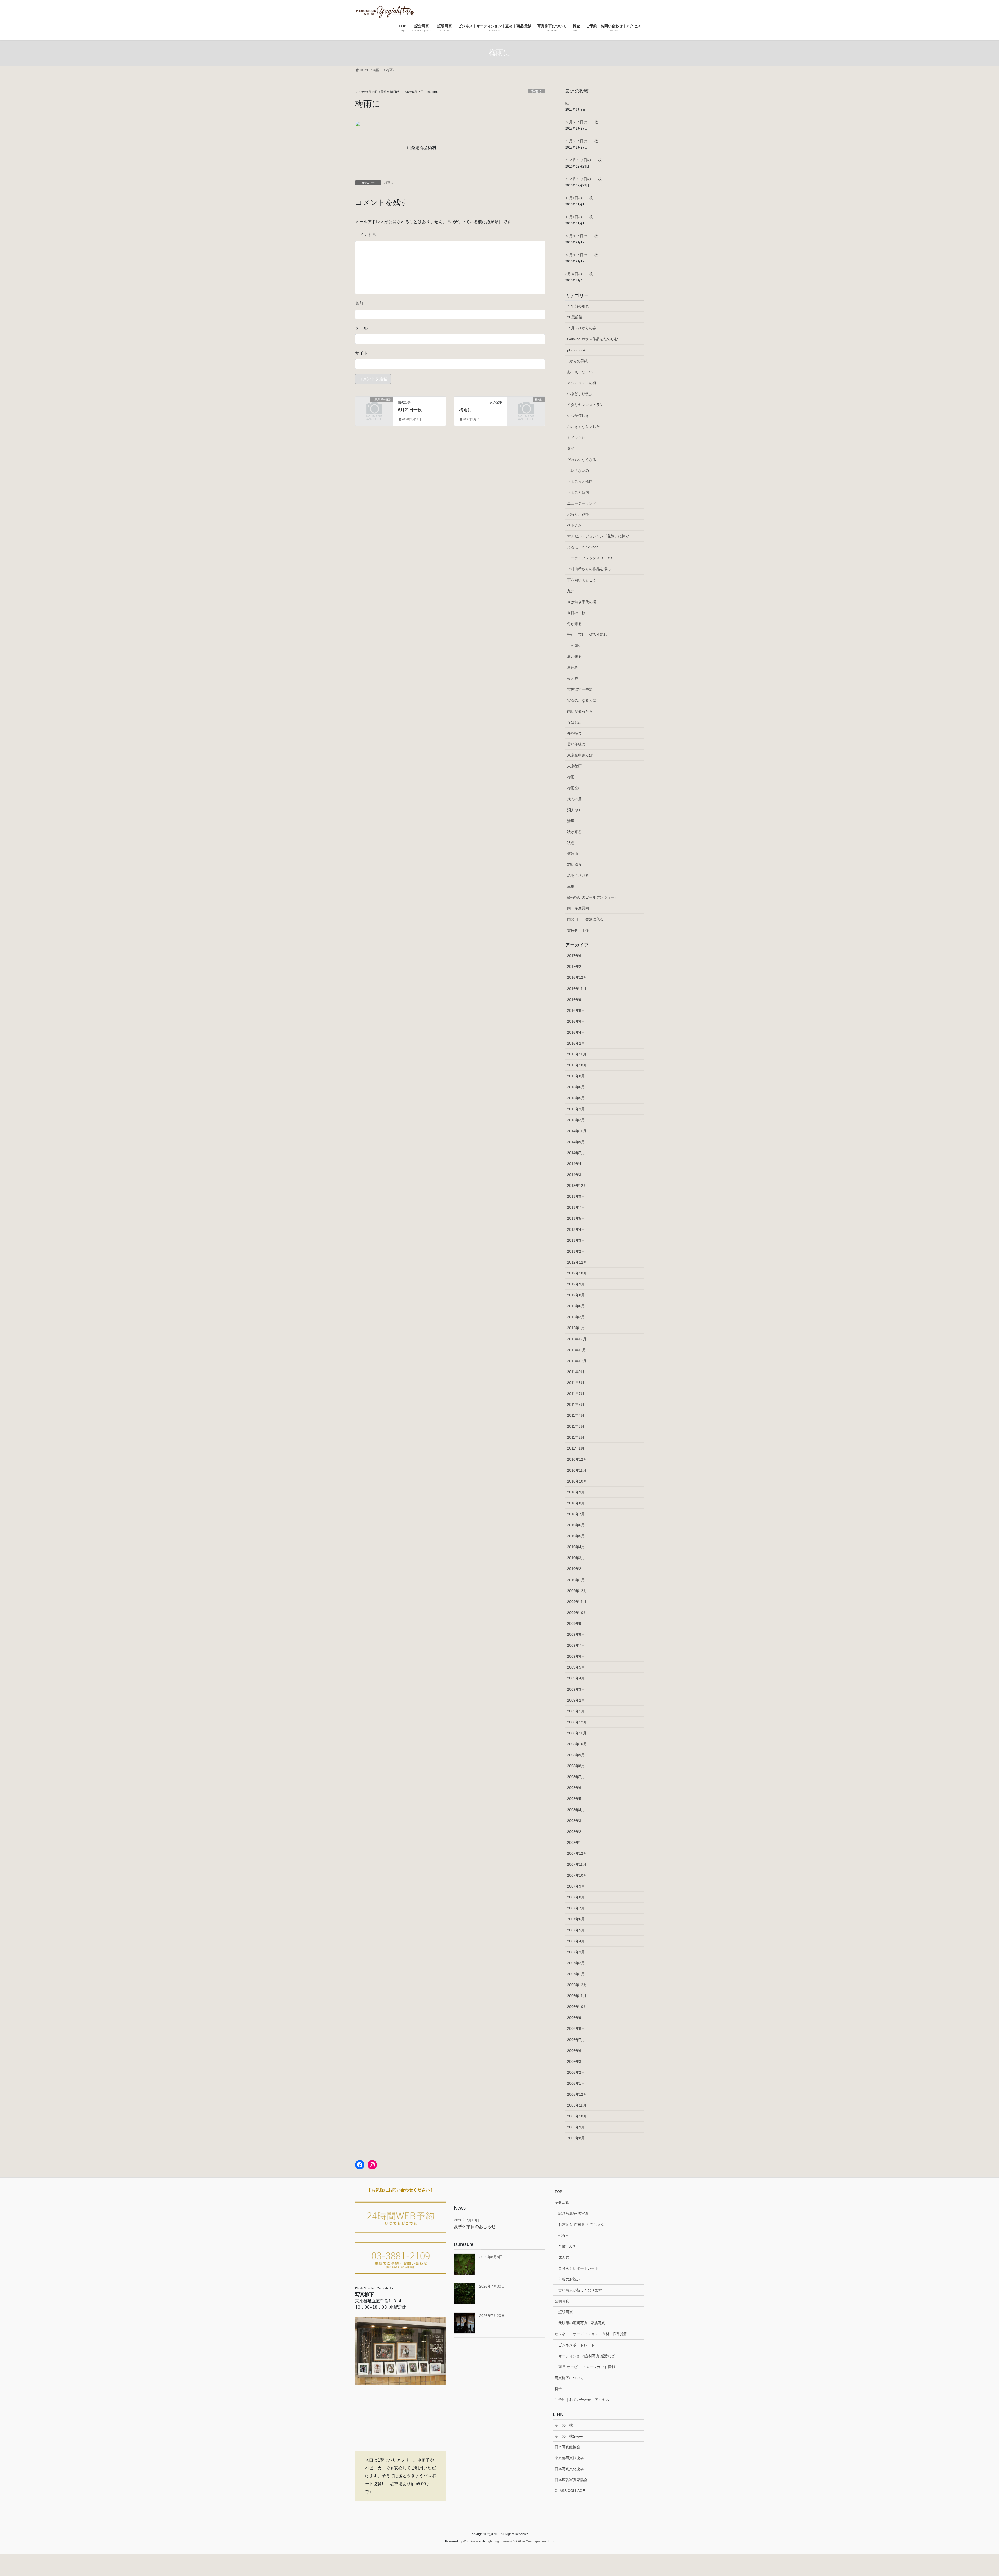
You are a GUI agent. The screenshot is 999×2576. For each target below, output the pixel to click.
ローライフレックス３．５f (590, 558)
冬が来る (574, 624)
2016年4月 (576, 1032)
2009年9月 (576, 1624)
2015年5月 (576, 1098)
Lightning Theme (498, 2541)
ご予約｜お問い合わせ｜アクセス (582, 2400)
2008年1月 (576, 1843)
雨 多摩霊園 (578, 908)
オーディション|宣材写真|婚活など (587, 2356)
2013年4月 (576, 1229)
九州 (571, 591)
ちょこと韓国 (578, 492)
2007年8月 (576, 1897)
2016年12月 (577, 977)
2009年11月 (577, 1602)
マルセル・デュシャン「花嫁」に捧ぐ (598, 536)
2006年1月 (576, 2083)
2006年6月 (576, 2051)
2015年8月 (576, 1076)
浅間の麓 (574, 799)
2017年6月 (576, 956)
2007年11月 (577, 1864)
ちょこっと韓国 (580, 481)
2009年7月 (576, 1645)
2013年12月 (577, 1186)
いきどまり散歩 (580, 394)
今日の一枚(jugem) (570, 2436)
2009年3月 (576, 1689)
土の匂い (574, 646)
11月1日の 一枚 (579, 198)
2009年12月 (577, 1591)
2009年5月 (576, 1667)
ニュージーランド (582, 503)
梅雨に (537, 91)
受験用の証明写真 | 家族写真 (582, 2323)
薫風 (571, 886)
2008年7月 (576, 1777)
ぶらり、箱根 (578, 514)
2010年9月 (576, 1492)
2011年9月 (576, 1372)
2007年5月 (576, 1930)
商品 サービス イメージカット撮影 (587, 2367)
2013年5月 (576, 1218)
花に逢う (574, 865)
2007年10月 (577, 1875)
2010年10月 (577, 1481)
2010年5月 (576, 1536)
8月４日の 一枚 (579, 274)
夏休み (573, 667)
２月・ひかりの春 (582, 328)
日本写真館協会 (567, 2447)
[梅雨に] (526, 408)
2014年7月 (576, 1153)
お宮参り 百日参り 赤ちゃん (581, 2225)
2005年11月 (577, 2105)
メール (361, 328)
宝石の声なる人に (582, 700)
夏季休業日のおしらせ (475, 2227)
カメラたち (576, 437)
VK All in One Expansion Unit (534, 2541)
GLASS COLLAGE (570, 2491)
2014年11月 (577, 1131)
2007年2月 (576, 1963)
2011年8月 (576, 1383)
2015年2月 (576, 1120)
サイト (361, 353)
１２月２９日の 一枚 (584, 160)
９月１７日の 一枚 (582, 236)
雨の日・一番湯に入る (585, 919)
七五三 (564, 2236)
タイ (571, 448)
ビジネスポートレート (577, 2345)
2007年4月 (576, 1941)
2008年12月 (577, 1722)
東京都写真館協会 (569, 2458)
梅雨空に (574, 788)
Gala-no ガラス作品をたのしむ (593, 339)
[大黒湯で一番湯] (374, 408)
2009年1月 (576, 1711)
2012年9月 (576, 1284)
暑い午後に (576, 744)
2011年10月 (577, 1361)
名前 (359, 303)
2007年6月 (576, 1919)
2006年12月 (577, 1985)
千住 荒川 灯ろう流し (587, 635)
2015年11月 (577, 1054)
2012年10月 (577, 1273)
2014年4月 (576, 1164)
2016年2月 (576, 1043)
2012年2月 (576, 1317)
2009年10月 (577, 1613)
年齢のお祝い (569, 2279)
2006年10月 (577, 2007)
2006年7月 (576, 2040)
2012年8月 (576, 1295)
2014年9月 (576, 1142)
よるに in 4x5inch (583, 547)
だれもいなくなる (582, 460)
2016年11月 (577, 989)
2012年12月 (577, 1262)
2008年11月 (577, 1733)
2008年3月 (576, 1821)
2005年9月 (576, 2127)
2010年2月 (576, 1569)
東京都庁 (574, 766)
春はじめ (574, 722)
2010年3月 (576, 1558)
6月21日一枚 (410, 410)
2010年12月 (577, 1459)
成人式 (564, 2257)
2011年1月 (576, 1448)
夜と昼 (573, 678)
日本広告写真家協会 (571, 2480)
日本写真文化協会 (569, 2469)
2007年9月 (576, 1886)
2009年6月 (576, 1656)
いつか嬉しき (578, 416)
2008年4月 (576, 1810)
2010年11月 (577, 1470)
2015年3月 (576, 1109)
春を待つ (574, 733)
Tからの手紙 (577, 361)
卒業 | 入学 (567, 2246)
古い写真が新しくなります (580, 2290)
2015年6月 (576, 1087)
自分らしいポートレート (578, 2268)
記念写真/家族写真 (573, 2213)
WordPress (471, 2541)
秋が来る (574, 832)
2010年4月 (576, 1547)
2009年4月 (576, 1678)
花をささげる (578, 875)
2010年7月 (576, 1514)
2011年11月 (577, 1350)
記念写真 (562, 2203)
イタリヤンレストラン (585, 405)
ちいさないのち (580, 471)
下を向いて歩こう (582, 580)
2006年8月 (576, 2028)
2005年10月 (577, 2116)
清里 (571, 821)
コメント (366, 235)
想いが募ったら (580, 711)
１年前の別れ (578, 306)
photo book (576, 350)
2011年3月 (576, 1426)
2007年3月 (576, 1952)
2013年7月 (576, 1207)
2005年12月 (577, 2094)
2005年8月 (576, 2138)
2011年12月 (577, 1339)
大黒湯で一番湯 (580, 689)
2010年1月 (576, 1580)
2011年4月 (576, 1415)
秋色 (571, 843)
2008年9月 (576, 1755)
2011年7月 (576, 1394)
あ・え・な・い (580, 372)
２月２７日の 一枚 (582, 122)
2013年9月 (576, 1196)
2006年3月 (576, 2062)
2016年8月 (576, 1010)
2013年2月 (576, 1251)
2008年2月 (576, 1832)
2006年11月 (577, 1996)
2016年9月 (576, 1000)
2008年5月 (576, 1799)
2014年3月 (576, 1175)
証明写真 (562, 2301)
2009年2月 (576, 1700)
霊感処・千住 (578, 930)
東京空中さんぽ (580, 755)
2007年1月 (576, 1974)
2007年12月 (577, 1853)
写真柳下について (569, 2378)
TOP (558, 2192)
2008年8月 (576, 1766)
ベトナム (574, 525)
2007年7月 (576, 1908)
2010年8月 (576, 1503)
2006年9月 (576, 2018)
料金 (558, 2389)
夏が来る (574, 656)
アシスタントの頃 (582, 383)
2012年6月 (576, 1306)
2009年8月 (576, 1634)
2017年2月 (576, 967)
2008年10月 (577, 1744)
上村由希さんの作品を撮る (589, 569)
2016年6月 (576, 1021)
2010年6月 (576, 1525)
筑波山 (573, 854)
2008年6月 (576, 1788)
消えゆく (574, 810)
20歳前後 (575, 317)
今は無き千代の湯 (582, 602)
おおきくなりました (584, 427)
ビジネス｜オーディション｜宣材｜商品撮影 (591, 2334)
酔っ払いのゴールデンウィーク (593, 897)
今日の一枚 (576, 613)
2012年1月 (576, 1328)
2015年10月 (577, 1065)
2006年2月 (576, 2072)
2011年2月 (576, 1437)
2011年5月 (576, 1405)
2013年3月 (576, 1240)
